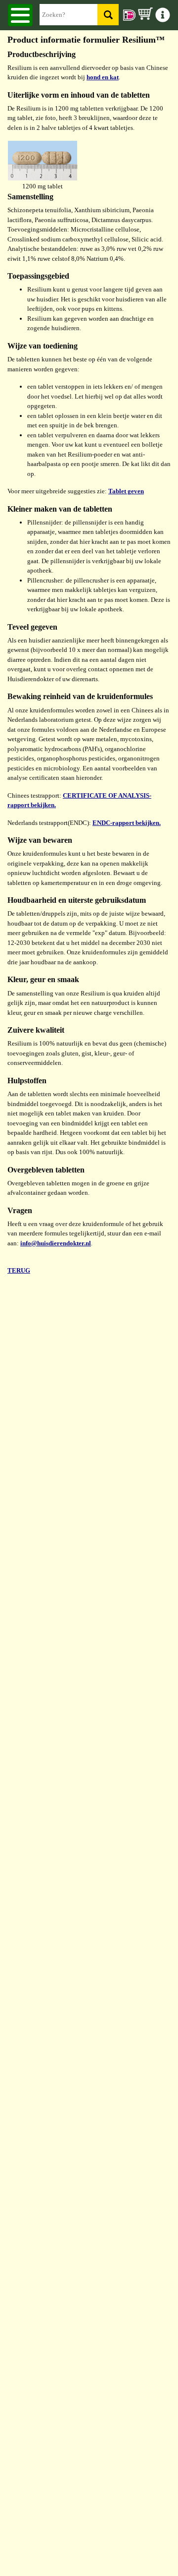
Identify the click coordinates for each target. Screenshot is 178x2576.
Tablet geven (126, 491)
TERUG (19, 1270)
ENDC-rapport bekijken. (127, 823)
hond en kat (103, 77)
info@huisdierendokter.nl (56, 1243)
